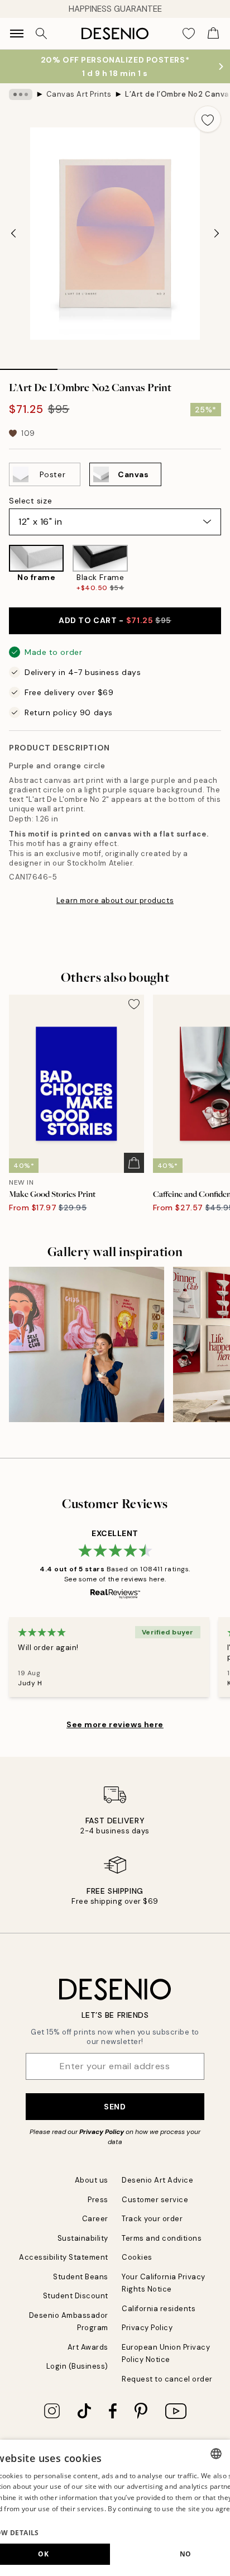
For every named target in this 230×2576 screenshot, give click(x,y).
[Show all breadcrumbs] (21, 94)
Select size (30, 501)
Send (115, 2107)
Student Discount (76, 2296)
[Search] (41, 34)
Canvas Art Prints (79, 94)
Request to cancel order (167, 2379)
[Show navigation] (17, 34)
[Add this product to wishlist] (208, 119)
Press (98, 2200)
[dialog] (115, 2508)
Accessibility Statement (64, 2257)
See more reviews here (115, 1724)
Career (95, 2219)
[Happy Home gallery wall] (87, 1344)
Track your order (152, 2219)
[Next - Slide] (217, 234)
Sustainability (83, 2238)
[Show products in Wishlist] (189, 34)
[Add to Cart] (134, 1163)
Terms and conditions (162, 2238)
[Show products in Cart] (213, 34)
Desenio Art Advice (157, 2180)
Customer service (155, 2200)
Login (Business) (77, 2366)
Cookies (137, 2257)
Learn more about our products (115, 900)
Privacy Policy (102, 2132)
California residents (159, 2309)
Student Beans (81, 2277)
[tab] (29, 365)
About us (92, 2180)
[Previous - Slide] (13, 234)
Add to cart (115, 620)
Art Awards (88, 2347)
